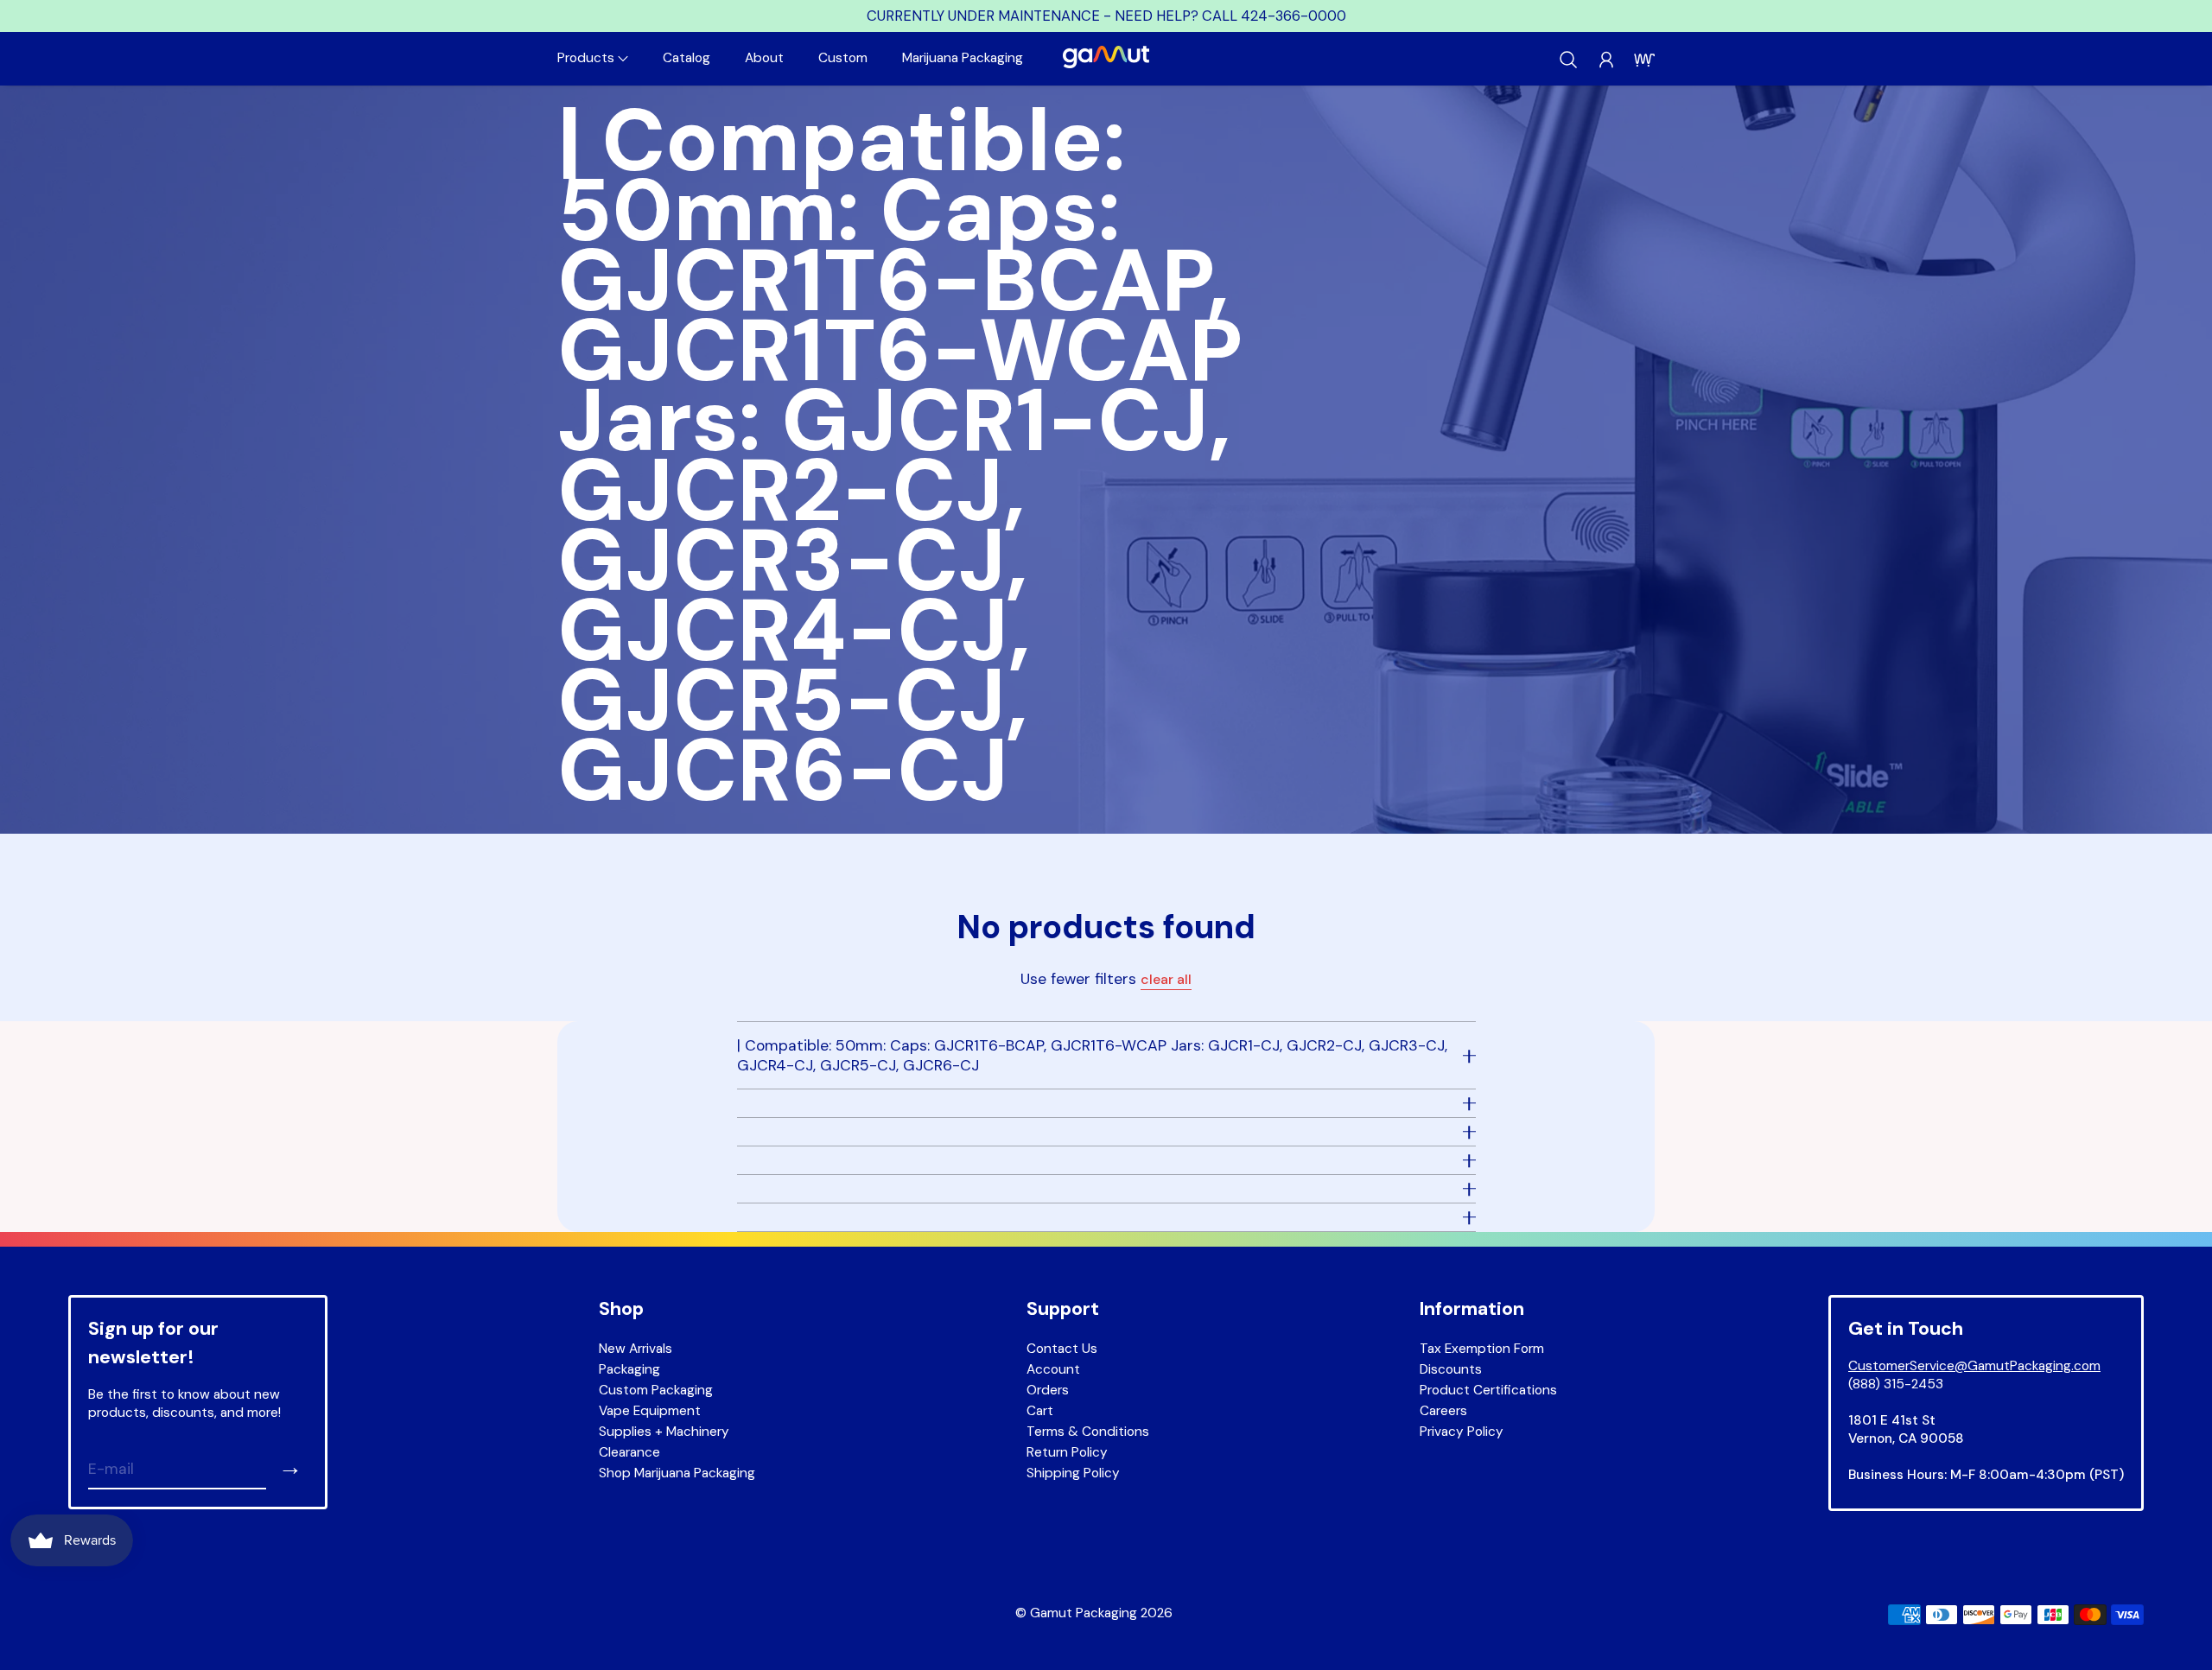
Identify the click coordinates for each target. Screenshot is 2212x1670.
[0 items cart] (1644, 60)
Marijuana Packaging (963, 58)
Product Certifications (1488, 1390)
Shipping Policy (1073, 1473)
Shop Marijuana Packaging (677, 1473)
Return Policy (1067, 1452)
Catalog (686, 58)
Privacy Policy (1462, 1432)
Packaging (629, 1369)
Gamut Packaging (1084, 1613)
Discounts (1451, 1369)
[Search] (1568, 60)
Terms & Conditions (1088, 1432)
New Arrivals (636, 1349)
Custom (843, 58)
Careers (1443, 1411)
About (764, 58)
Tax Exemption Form (1482, 1349)
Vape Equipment (650, 1411)
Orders (1048, 1390)
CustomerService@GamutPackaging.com (1974, 1366)
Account (1053, 1369)
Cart (1040, 1411)
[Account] (1606, 60)
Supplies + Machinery (664, 1432)
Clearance (629, 1452)
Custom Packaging (656, 1390)
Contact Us (1062, 1349)
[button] (593, 58)
